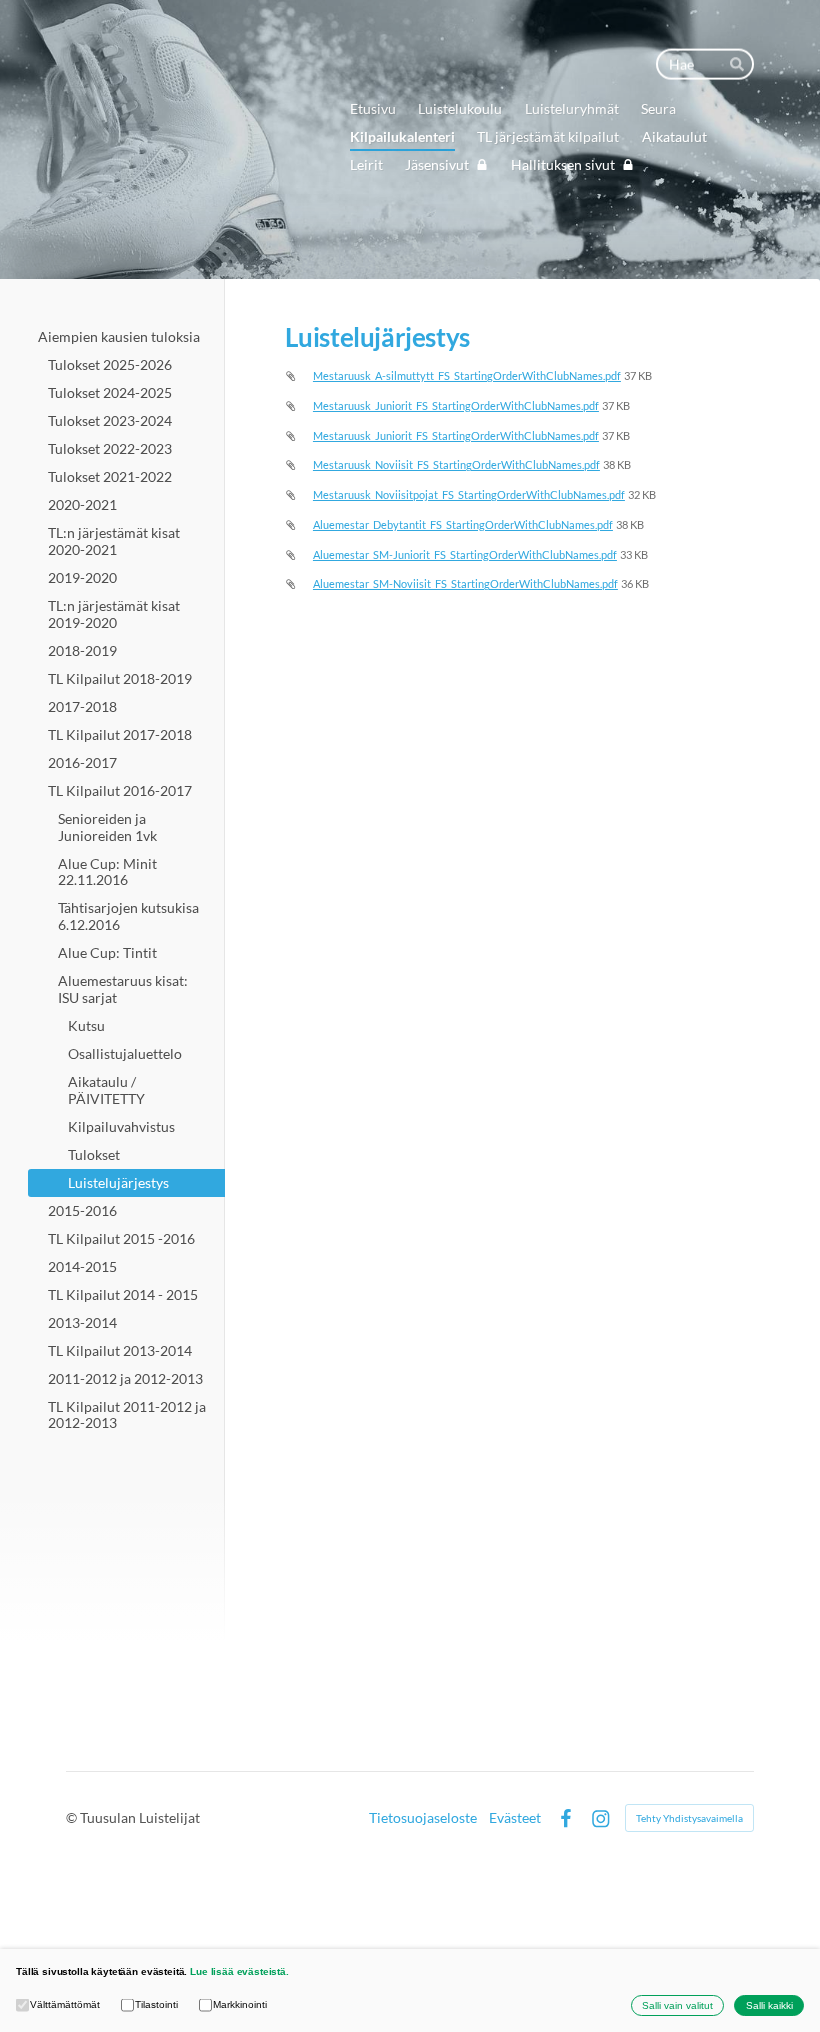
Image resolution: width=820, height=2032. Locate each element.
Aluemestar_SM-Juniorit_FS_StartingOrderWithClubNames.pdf (465, 554)
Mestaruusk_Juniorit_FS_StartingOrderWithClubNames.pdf (456, 405)
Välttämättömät (65, 2004)
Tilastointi (156, 2004)
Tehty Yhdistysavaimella (689, 1818)
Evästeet (515, 1818)
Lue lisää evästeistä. (239, 1971)
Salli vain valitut (677, 2005)
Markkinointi (240, 2004)
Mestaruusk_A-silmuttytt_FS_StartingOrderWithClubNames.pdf (467, 375)
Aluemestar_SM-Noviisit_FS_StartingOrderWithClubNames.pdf (465, 583)
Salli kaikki (769, 2005)
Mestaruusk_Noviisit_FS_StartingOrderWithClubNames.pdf (456, 464)
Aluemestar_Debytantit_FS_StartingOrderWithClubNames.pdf (463, 524)
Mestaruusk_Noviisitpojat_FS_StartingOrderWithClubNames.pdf (469, 494)
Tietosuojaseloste (423, 1818)
